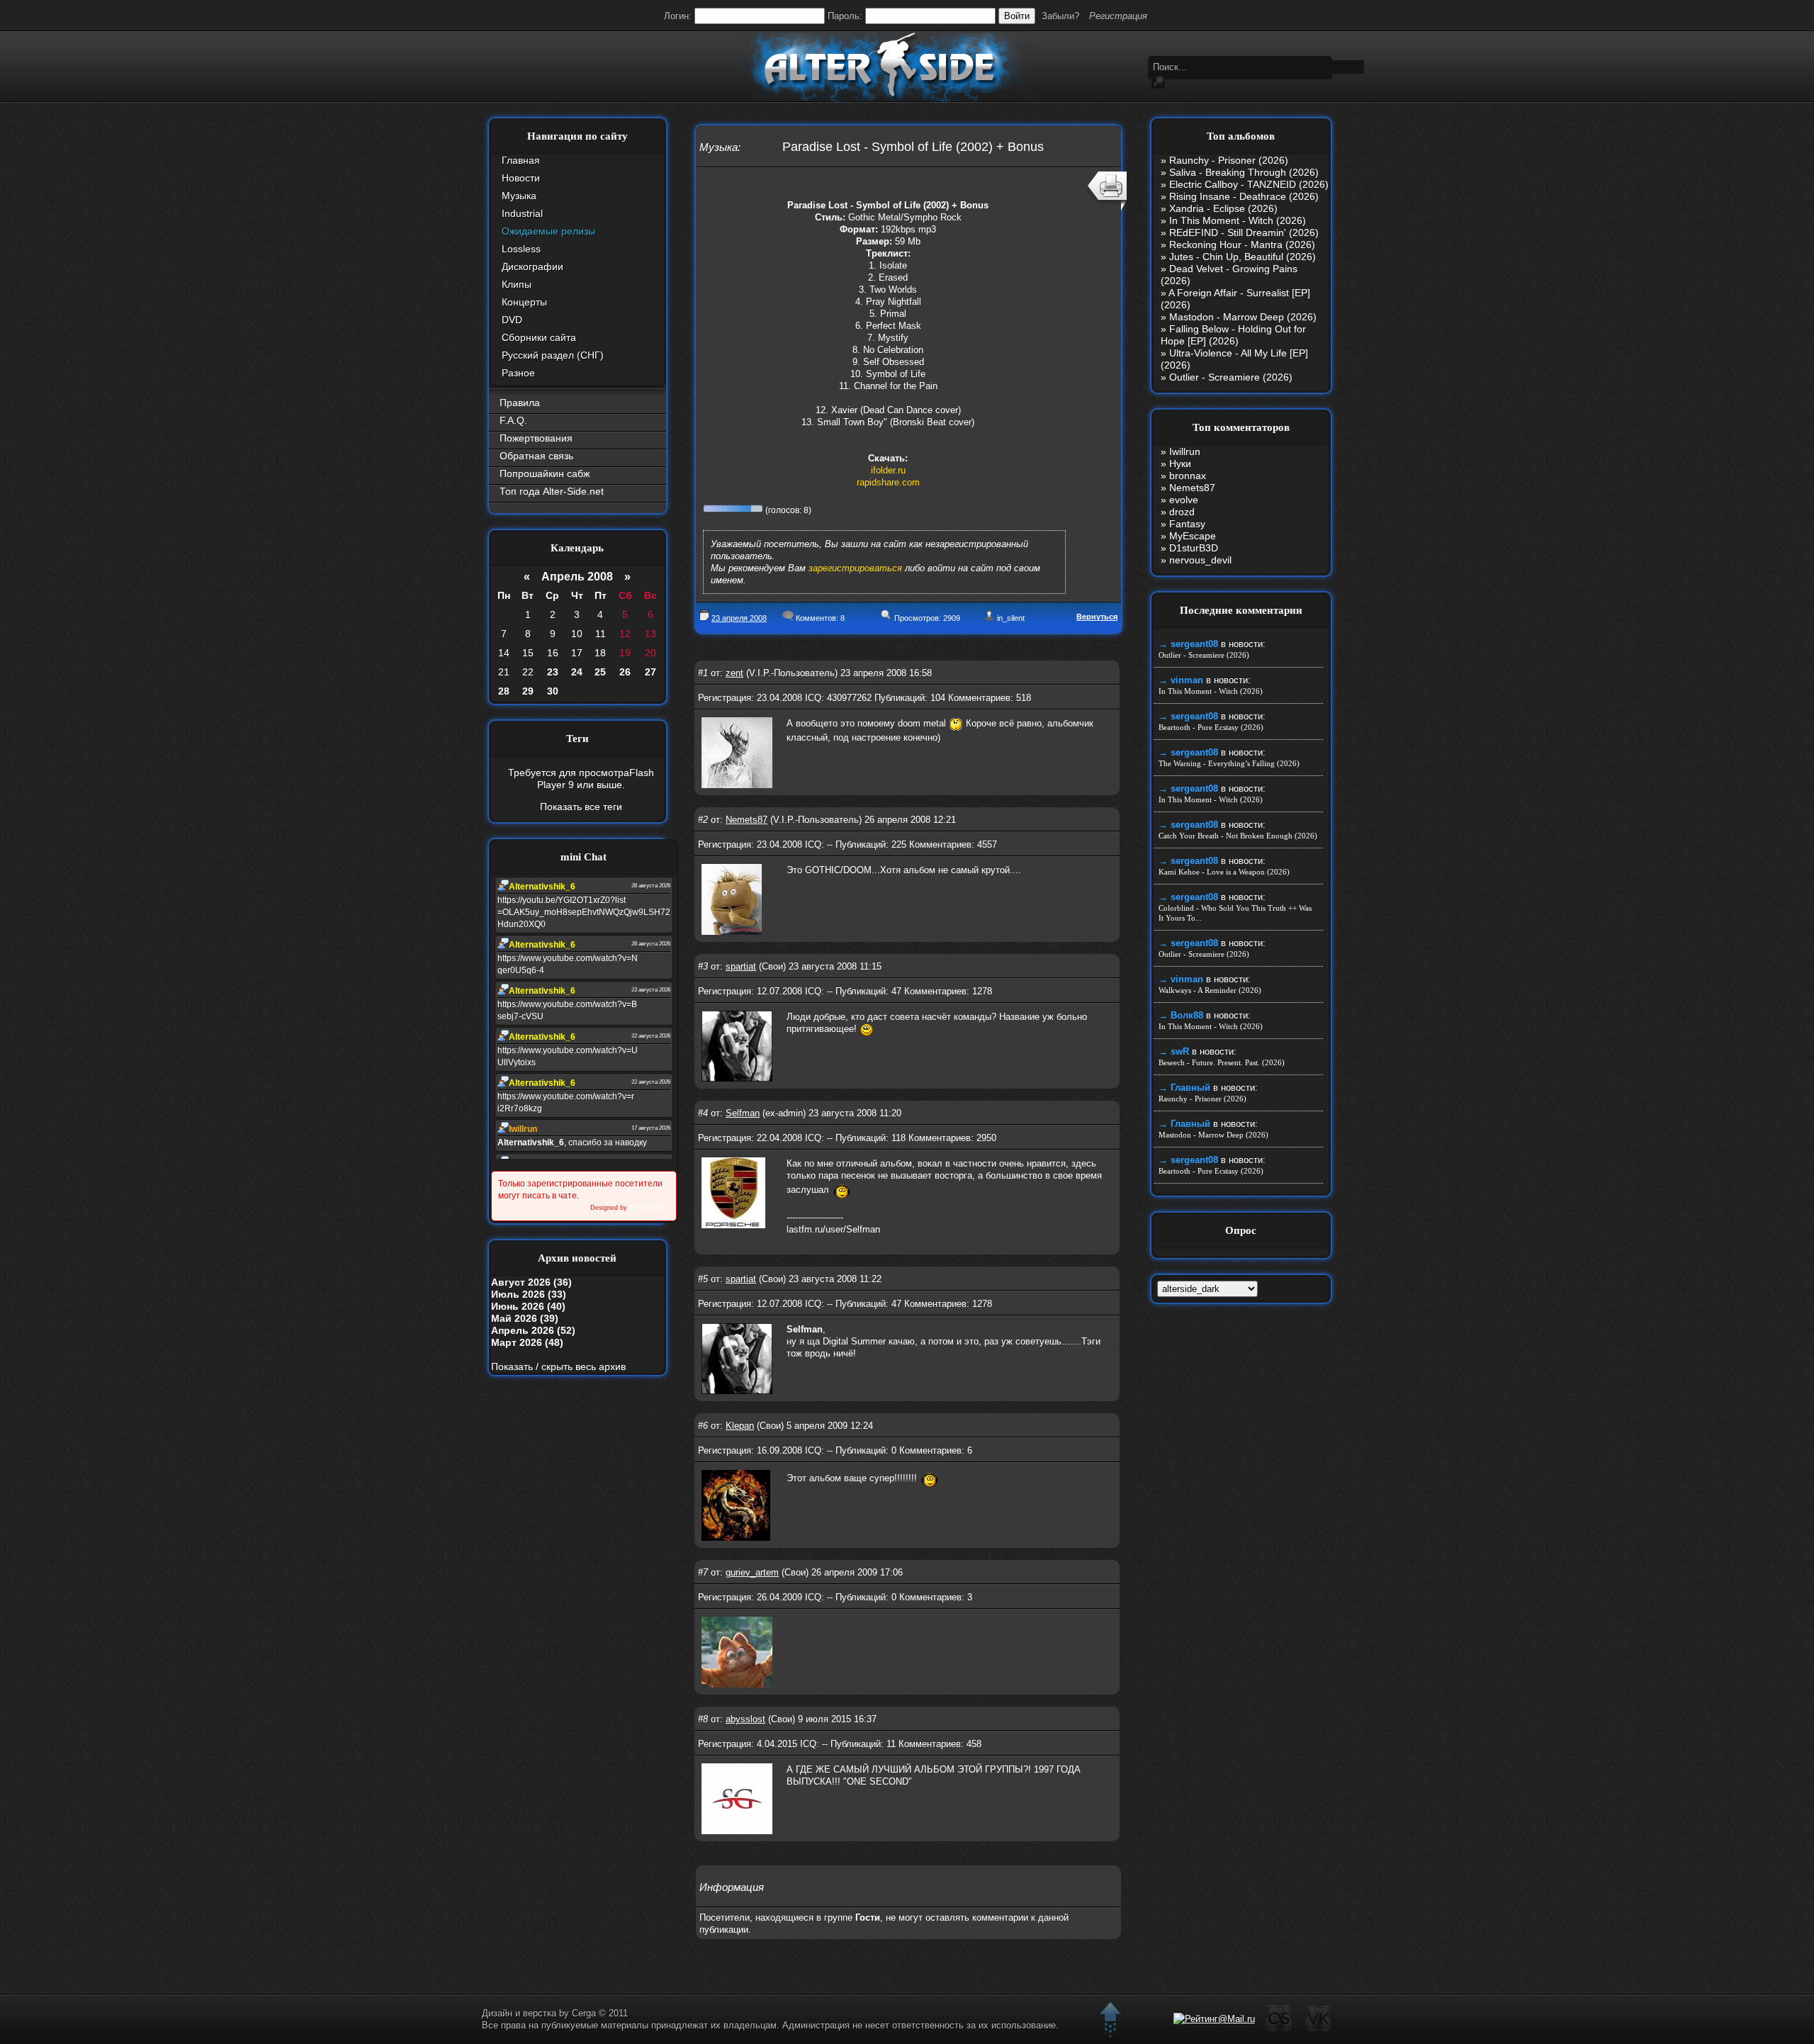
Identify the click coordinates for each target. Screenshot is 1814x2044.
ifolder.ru (888, 470)
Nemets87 (747, 820)
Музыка (519, 196)
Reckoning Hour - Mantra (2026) (1242, 245)
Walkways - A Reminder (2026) (1210, 990)
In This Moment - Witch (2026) (1238, 220)
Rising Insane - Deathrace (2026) (1244, 196)
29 (528, 691)
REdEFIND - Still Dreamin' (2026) (1244, 232)
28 (504, 691)
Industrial (522, 213)
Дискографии (533, 266)
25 (600, 672)
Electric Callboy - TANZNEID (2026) (1249, 184)
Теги (578, 739)
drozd (1182, 512)
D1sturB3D (1194, 548)
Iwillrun (1185, 451)
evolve (1184, 500)
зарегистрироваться (855, 568)
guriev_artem (752, 1572)
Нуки (1180, 464)
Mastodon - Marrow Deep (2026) (1243, 317)
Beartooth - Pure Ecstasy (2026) (1211, 727)
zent (734, 673)
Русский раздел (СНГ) (553, 355)
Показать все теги (581, 807)
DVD (512, 320)
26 (625, 672)
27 (650, 672)
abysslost (745, 1719)
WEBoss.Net (648, 1208)
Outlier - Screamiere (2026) (1231, 377)
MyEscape (1193, 536)
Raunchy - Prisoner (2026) (1229, 160)
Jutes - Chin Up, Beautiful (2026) (1243, 257)
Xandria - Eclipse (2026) (1223, 208)
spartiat (741, 966)
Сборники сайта (539, 337)
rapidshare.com (888, 482)
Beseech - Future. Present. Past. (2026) (1222, 1062)
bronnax (1188, 476)
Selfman (743, 1113)
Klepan (740, 1426)
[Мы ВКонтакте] (1318, 2029)
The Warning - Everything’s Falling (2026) (1229, 763)
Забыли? (1060, 16)
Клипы (517, 284)
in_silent (1011, 618)
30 (553, 691)
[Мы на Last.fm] (1279, 2029)
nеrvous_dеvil (1200, 560)
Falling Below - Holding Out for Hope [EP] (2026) (1233, 335)
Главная (521, 160)
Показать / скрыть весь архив (558, 1366)
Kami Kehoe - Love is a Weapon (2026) (1224, 872)
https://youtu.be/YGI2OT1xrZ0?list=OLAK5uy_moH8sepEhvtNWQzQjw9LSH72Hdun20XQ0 (584, 912)
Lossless (521, 249)
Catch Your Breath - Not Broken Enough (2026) (1238, 836)
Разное (518, 373)
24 (577, 672)
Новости (521, 178)
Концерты (524, 302)
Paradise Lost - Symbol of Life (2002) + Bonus (913, 147)
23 (553, 672)
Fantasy (1187, 524)
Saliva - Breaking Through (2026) (1244, 172)
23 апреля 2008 (739, 618)
